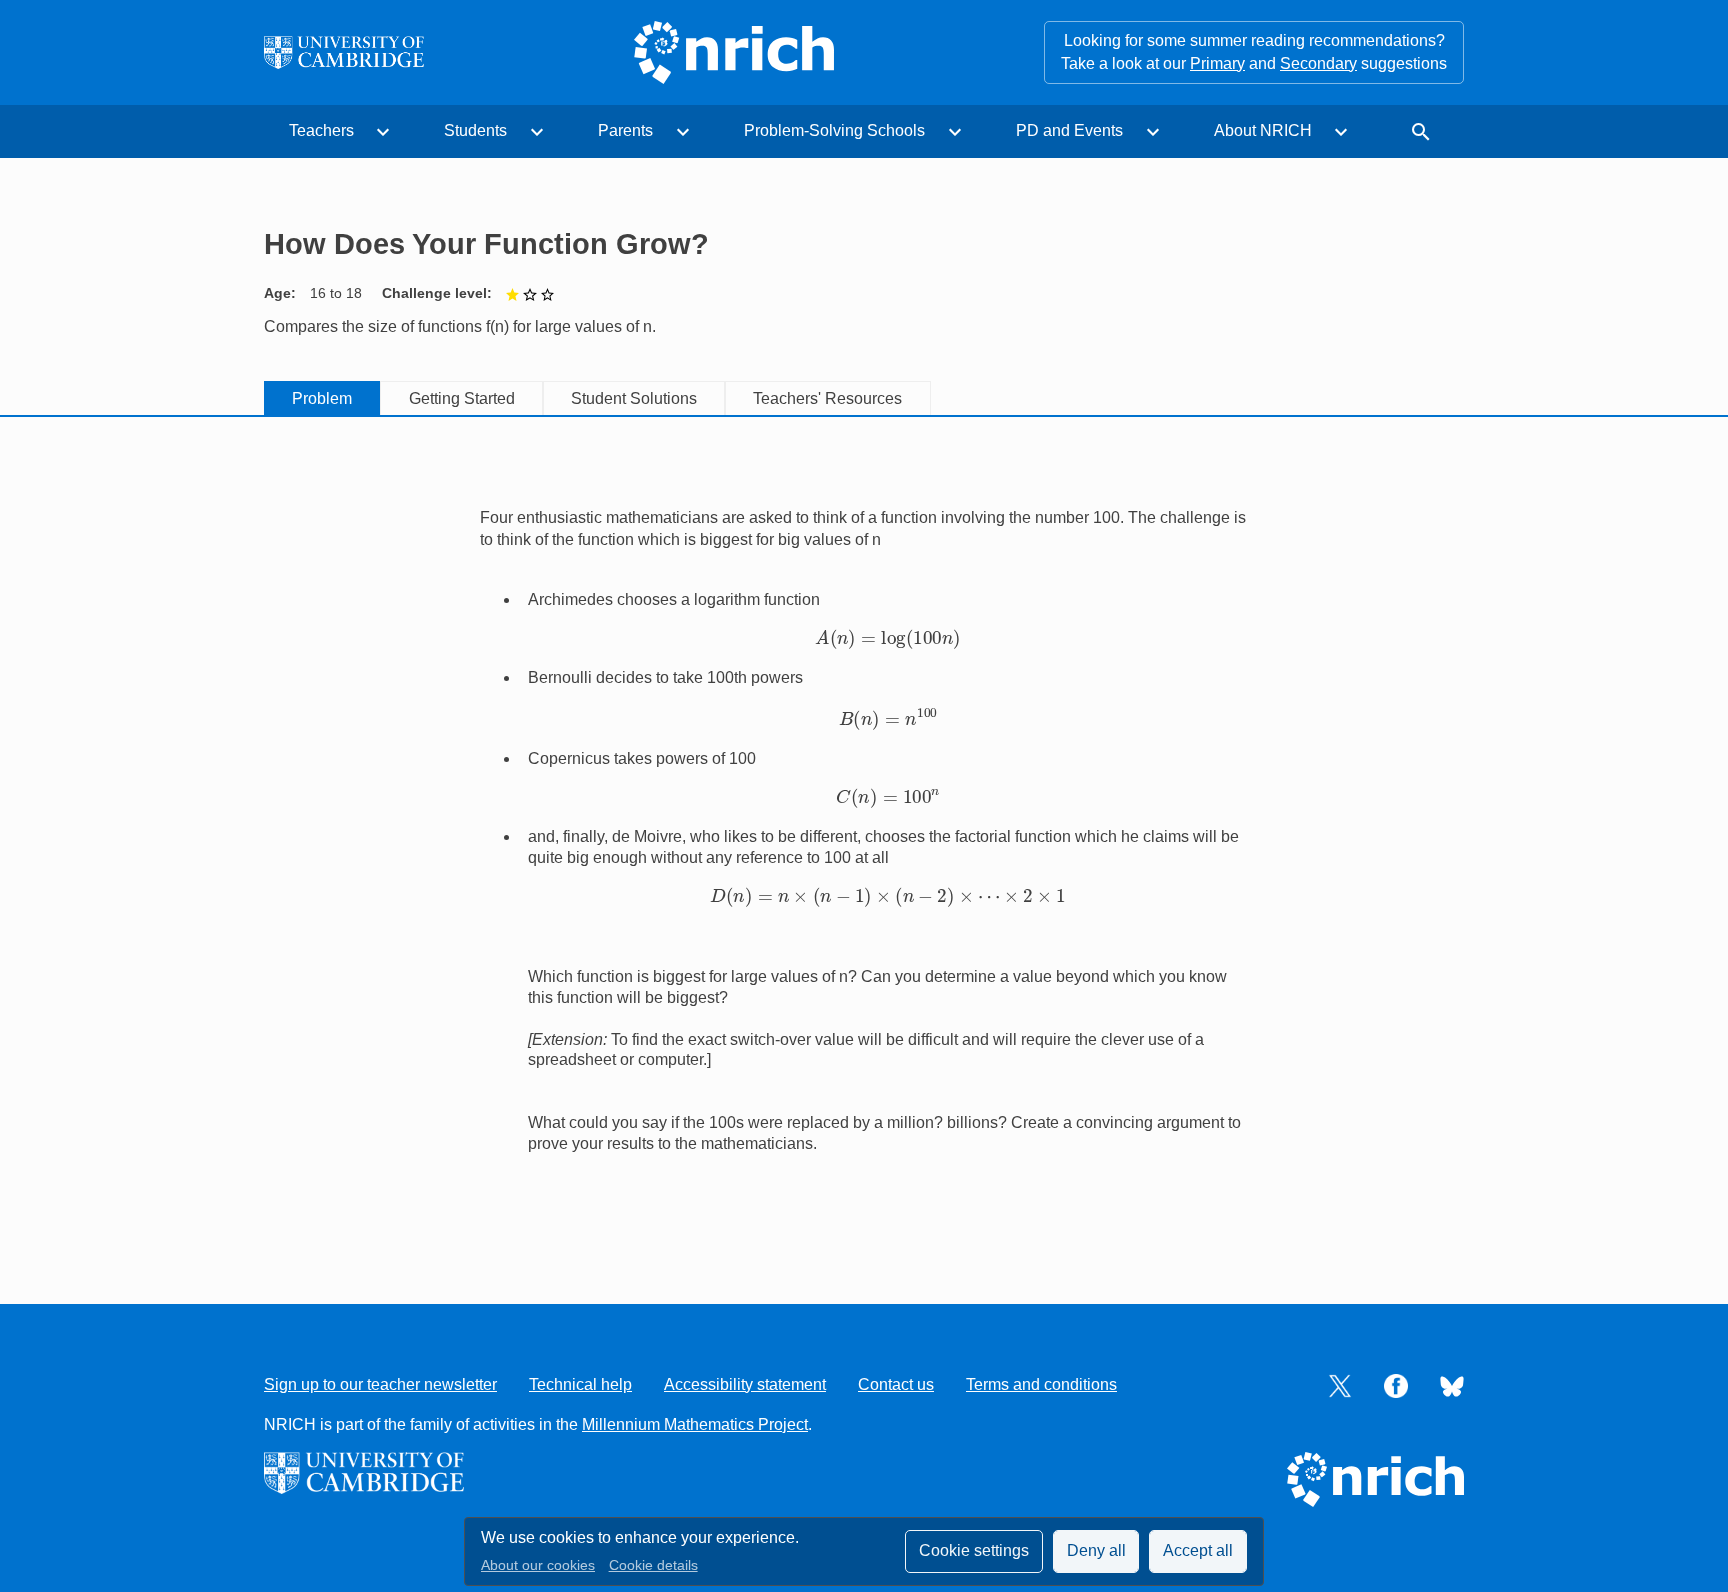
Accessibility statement (745, 1384)
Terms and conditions (1041, 1384)
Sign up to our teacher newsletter (380, 1384)
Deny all (1096, 1550)
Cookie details (653, 1565)
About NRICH (1263, 130)
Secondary (1318, 63)
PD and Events (1069, 130)
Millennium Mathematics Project (695, 1424)
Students (475, 130)
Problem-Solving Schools (834, 130)
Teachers (321, 130)
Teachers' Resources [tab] (827, 398)
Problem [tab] (322, 398)
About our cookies (538, 1565)
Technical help (580, 1384)
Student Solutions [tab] (634, 398)
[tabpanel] (864, 838)
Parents (625, 130)
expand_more (383, 132)
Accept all (1198, 1550)
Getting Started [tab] (462, 398)
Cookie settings (974, 1550)
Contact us (896, 1384)
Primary (1217, 63)
